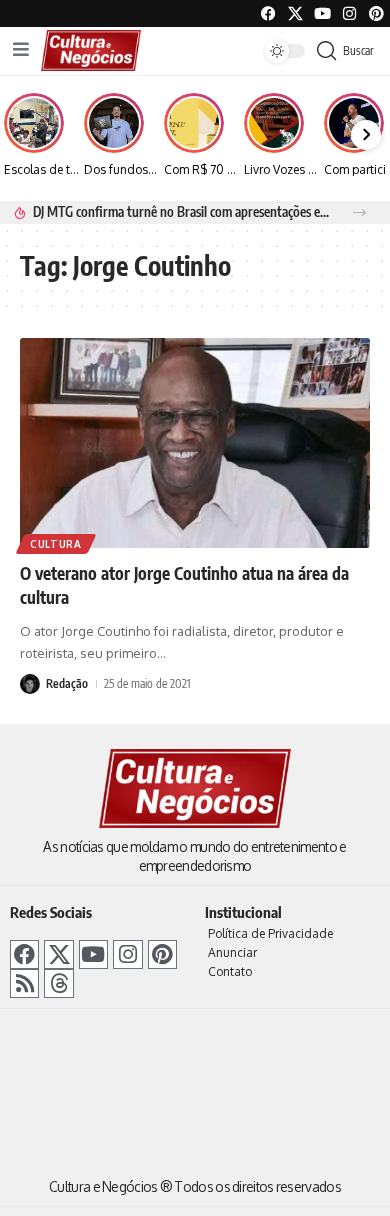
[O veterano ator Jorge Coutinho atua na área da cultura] (195, 443)
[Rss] (24, 983)
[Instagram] (127, 954)
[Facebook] (268, 13)
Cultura (56, 544)
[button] (359, 212)
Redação (67, 683)
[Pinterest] (376, 13)
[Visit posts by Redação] (30, 684)
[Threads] (58, 983)
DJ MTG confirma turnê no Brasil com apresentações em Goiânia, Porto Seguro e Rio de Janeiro (181, 211)
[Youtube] (322, 13)
